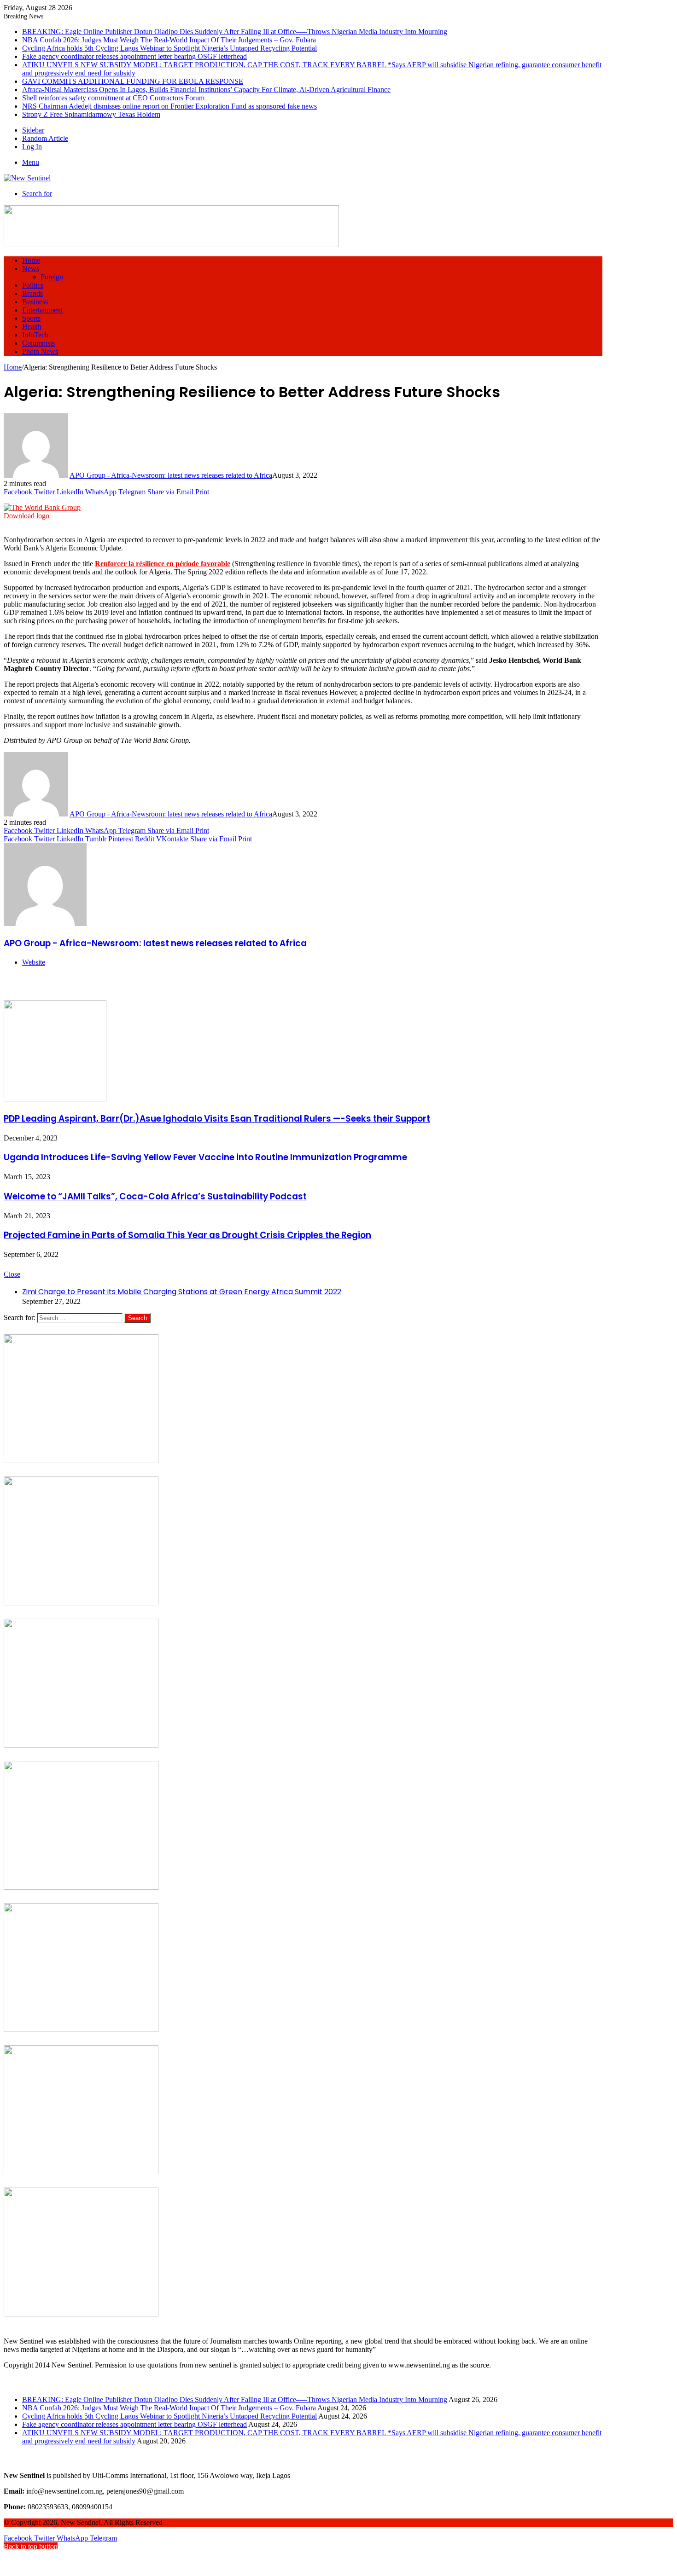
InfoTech (35, 335)
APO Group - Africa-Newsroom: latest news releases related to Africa (171, 475)
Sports (31, 318)
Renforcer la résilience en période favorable (163, 564)
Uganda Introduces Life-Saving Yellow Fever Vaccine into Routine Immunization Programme (205, 1157)
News (31, 269)
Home (31, 260)
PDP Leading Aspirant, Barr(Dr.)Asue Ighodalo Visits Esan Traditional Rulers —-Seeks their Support (217, 1119)
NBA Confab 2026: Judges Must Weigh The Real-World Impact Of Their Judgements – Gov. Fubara (169, 40)
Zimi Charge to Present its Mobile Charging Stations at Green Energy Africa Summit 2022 (182, 1292)
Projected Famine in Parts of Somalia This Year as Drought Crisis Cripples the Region (187, 1235)
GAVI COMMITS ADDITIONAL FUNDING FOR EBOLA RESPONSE (133, 81)
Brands (32, 293)
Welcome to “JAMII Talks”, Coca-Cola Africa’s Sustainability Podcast (155, 1196)
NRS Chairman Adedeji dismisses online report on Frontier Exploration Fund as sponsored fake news (169, 106)
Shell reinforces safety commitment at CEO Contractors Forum (113, 98)
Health (32, 327)
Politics (33, 285)
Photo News (40, 351)
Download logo (26, 516)
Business (35, 302)
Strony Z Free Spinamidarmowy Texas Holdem (91, 114)
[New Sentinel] (27, 178)
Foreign (52, 277)
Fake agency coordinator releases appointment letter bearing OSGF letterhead (134, 56)
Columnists (38, 343)
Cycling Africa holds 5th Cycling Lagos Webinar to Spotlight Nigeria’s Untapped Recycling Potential (169, 48)
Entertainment (42, 310)
